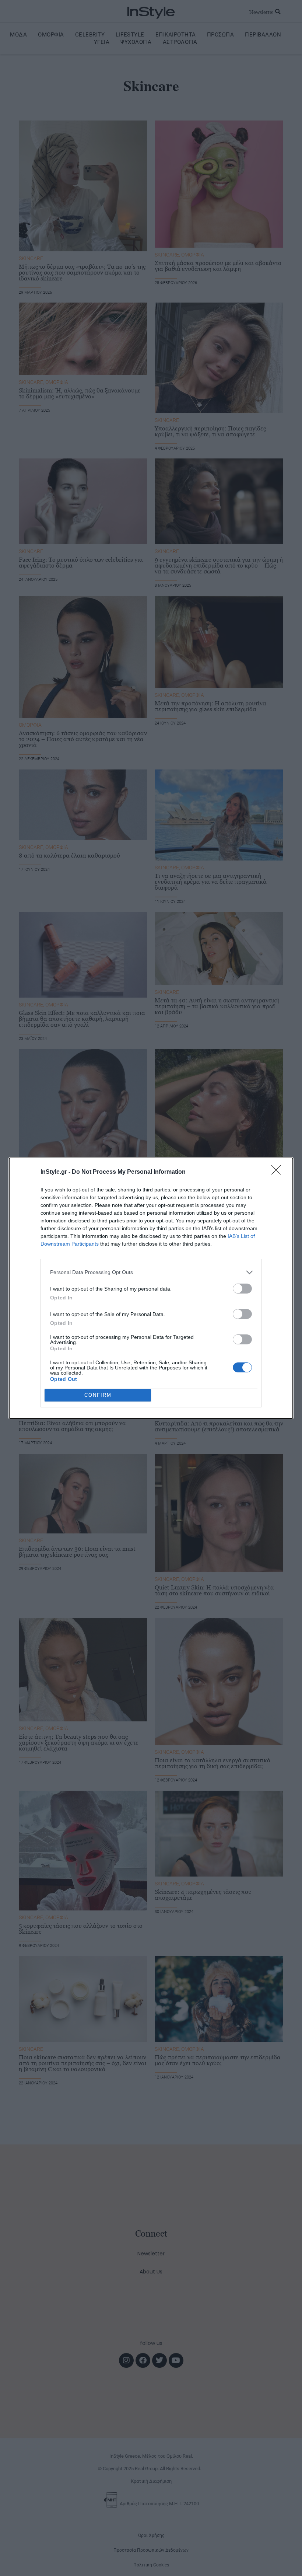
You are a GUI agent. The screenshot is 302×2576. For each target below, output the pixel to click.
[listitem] (151, 1272)
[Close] (278, 1172)
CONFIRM (98, 1395)
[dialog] (151, 1288)
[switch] (242, 1289)
